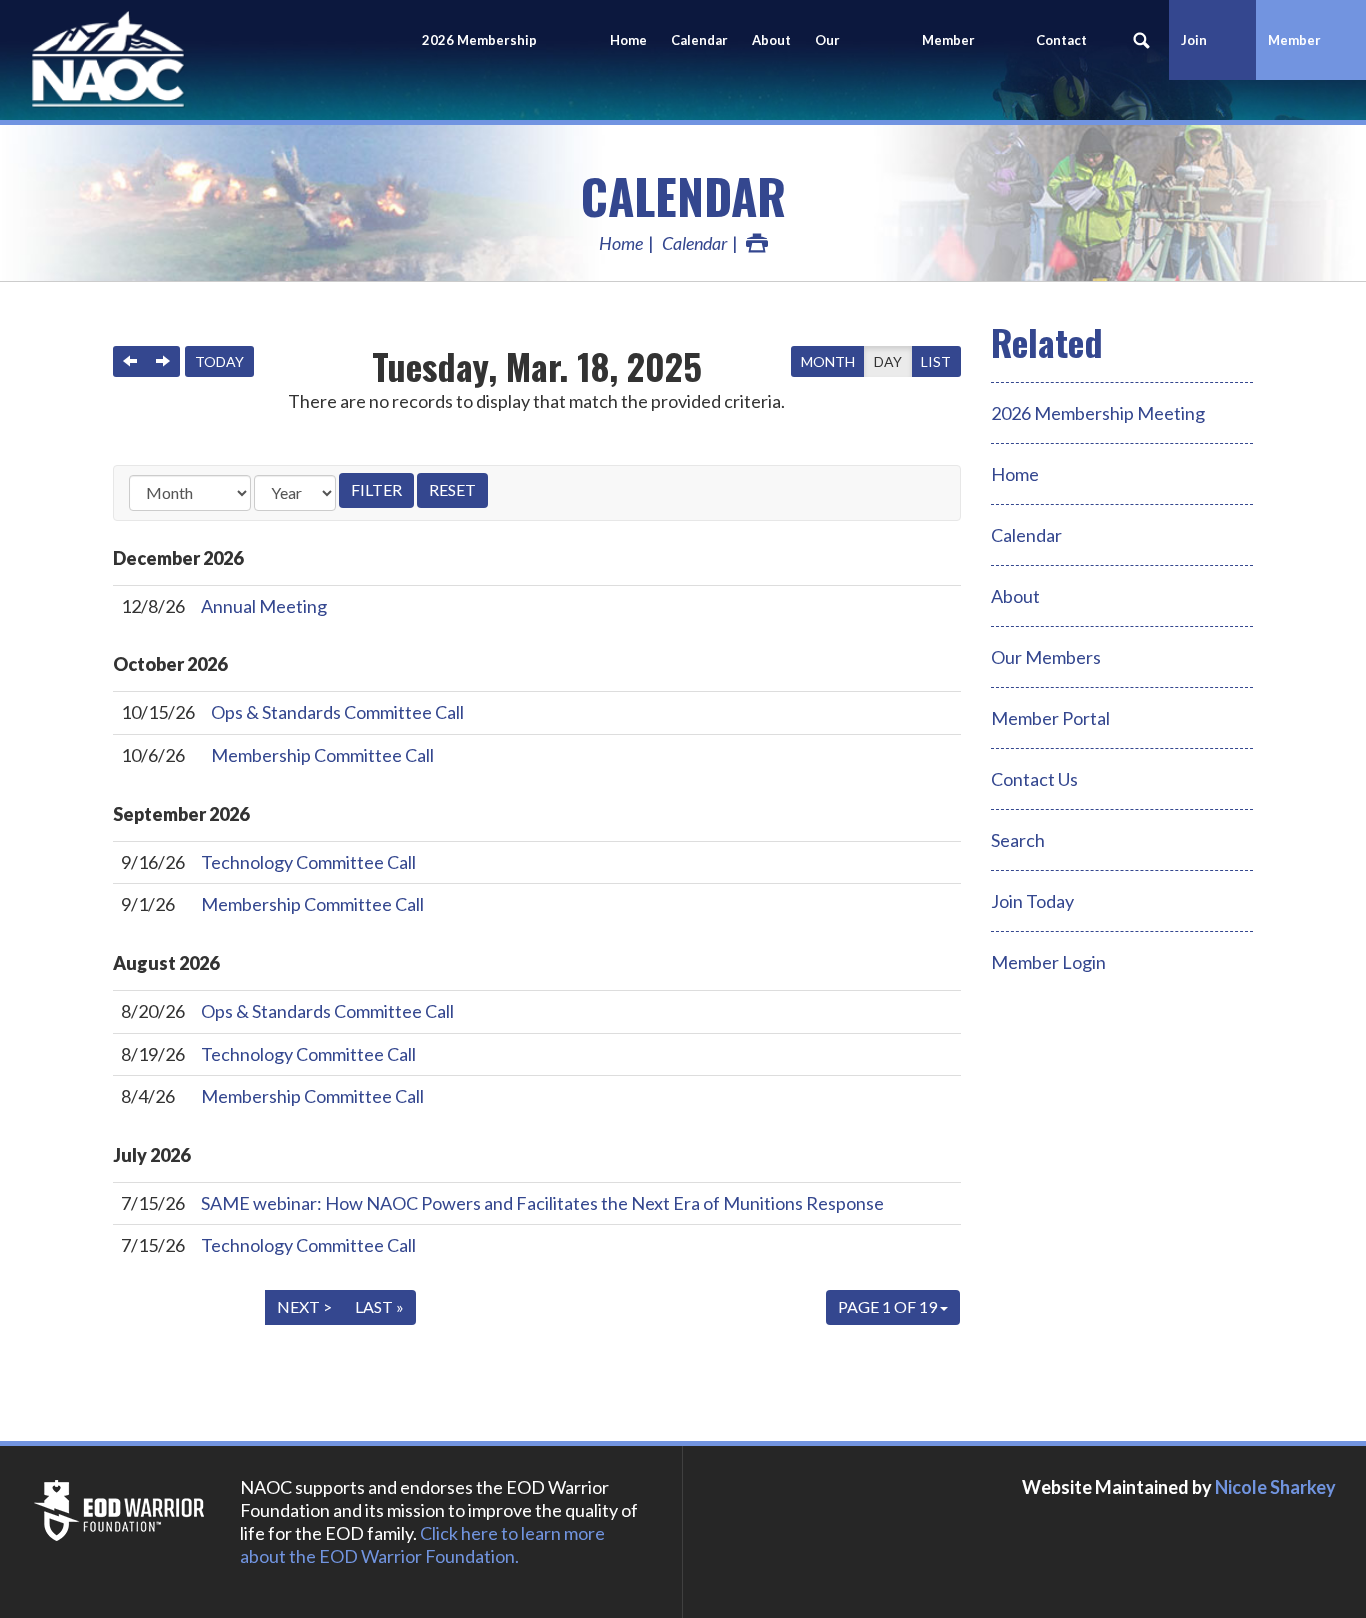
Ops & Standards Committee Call (337, 712)
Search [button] (1142, 40)
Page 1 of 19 (889, 1306)
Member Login (1294, 56)
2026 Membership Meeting (1098, 413)
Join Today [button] (1200, 56)
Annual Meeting (264, 606)
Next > (304, 1306)
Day (888, 361)
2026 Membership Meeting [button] (479, 56)
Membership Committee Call (322, 755)
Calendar (699, 40)
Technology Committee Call (308, 862)
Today (219, 361)
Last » (379, 1306)
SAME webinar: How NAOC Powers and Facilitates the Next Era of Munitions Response (542, 1203)
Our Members (845, 56)
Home (628, 40)
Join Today (1032, 901)
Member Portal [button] (948, 56)
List (936, 361)
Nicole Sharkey (1275, 1487)
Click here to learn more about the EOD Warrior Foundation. (422, 1544)
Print (757, 243)
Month (828, 361)
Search (1018, 840)
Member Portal (1050, 718)
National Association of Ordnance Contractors (180, 60)
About (771, 40)
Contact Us (1061, 56)
